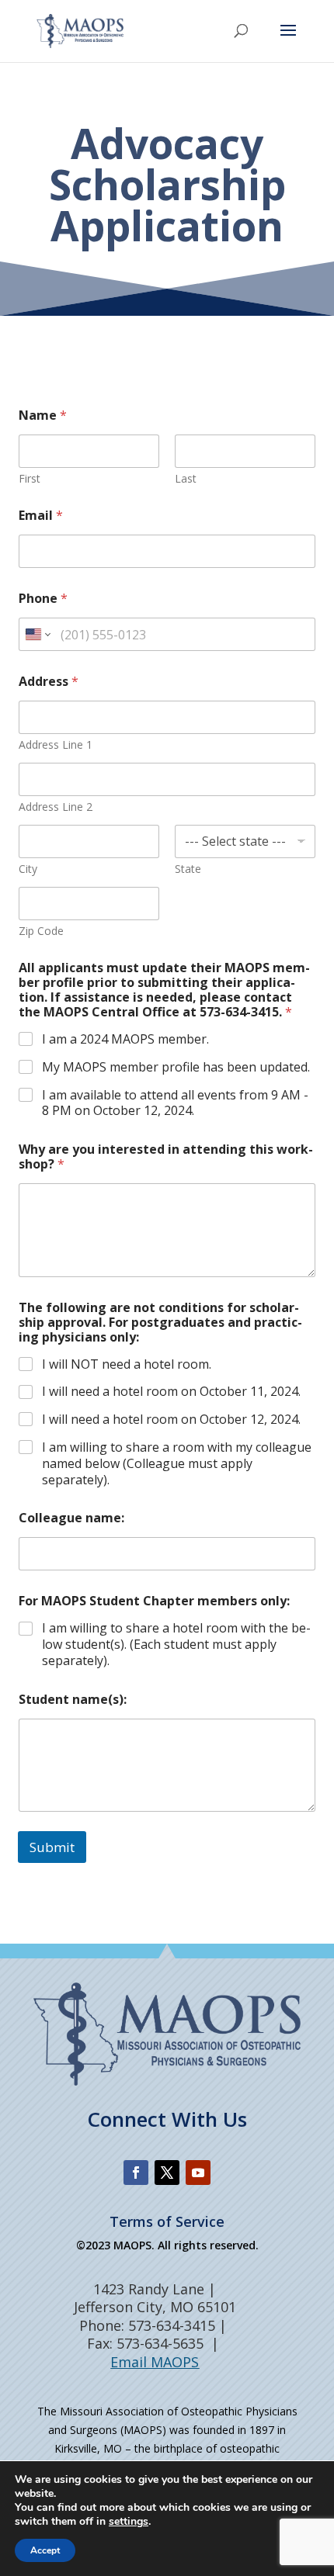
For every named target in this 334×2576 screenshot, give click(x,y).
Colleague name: (71, 1518)
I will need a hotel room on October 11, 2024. (171, 1392)
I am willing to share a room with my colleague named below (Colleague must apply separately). (177, 1463)
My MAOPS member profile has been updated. (176, 1067)
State (188, 869)
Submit (52, 1847)
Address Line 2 (56, 807)
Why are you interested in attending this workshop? (166, 1157)
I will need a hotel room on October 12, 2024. (171, 1420)
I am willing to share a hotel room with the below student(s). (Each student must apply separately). (176, 1644)
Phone (43, 599)
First (30, 478)
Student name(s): (73, 1700)
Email (41, 516)
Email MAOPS (155, 2362)
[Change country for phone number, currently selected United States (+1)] (37, 634)
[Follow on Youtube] (198, 2173)
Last (186, 478)
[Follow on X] (167, 2173)
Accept (45, 2550)
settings (129, 2522)
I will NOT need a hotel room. (127, 1364)
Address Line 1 (56, 744)
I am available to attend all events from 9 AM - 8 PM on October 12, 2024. (175, 1103)
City (28, 869)
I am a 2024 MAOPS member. (125, 1039)
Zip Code (41, 931)
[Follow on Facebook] (136, 2173)
